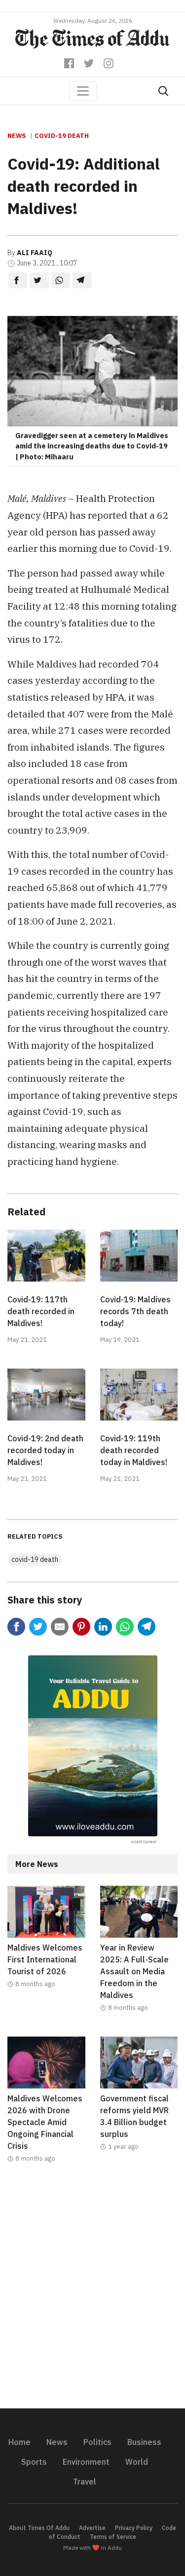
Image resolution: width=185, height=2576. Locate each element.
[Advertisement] (92, 2292)
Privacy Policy (134, 2528)
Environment (86, 2462)
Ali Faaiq (35, 253)
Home (19, 2442)
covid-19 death (62, 136)
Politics (97, 2442)
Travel (85, 2482)
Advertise (92, 2528)
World (137, 2462)
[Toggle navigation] (83, 91)
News (17, 136)
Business (144, 2442)
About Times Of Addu (39, 2528)
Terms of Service (113, 2537)
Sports (34, 2462)
